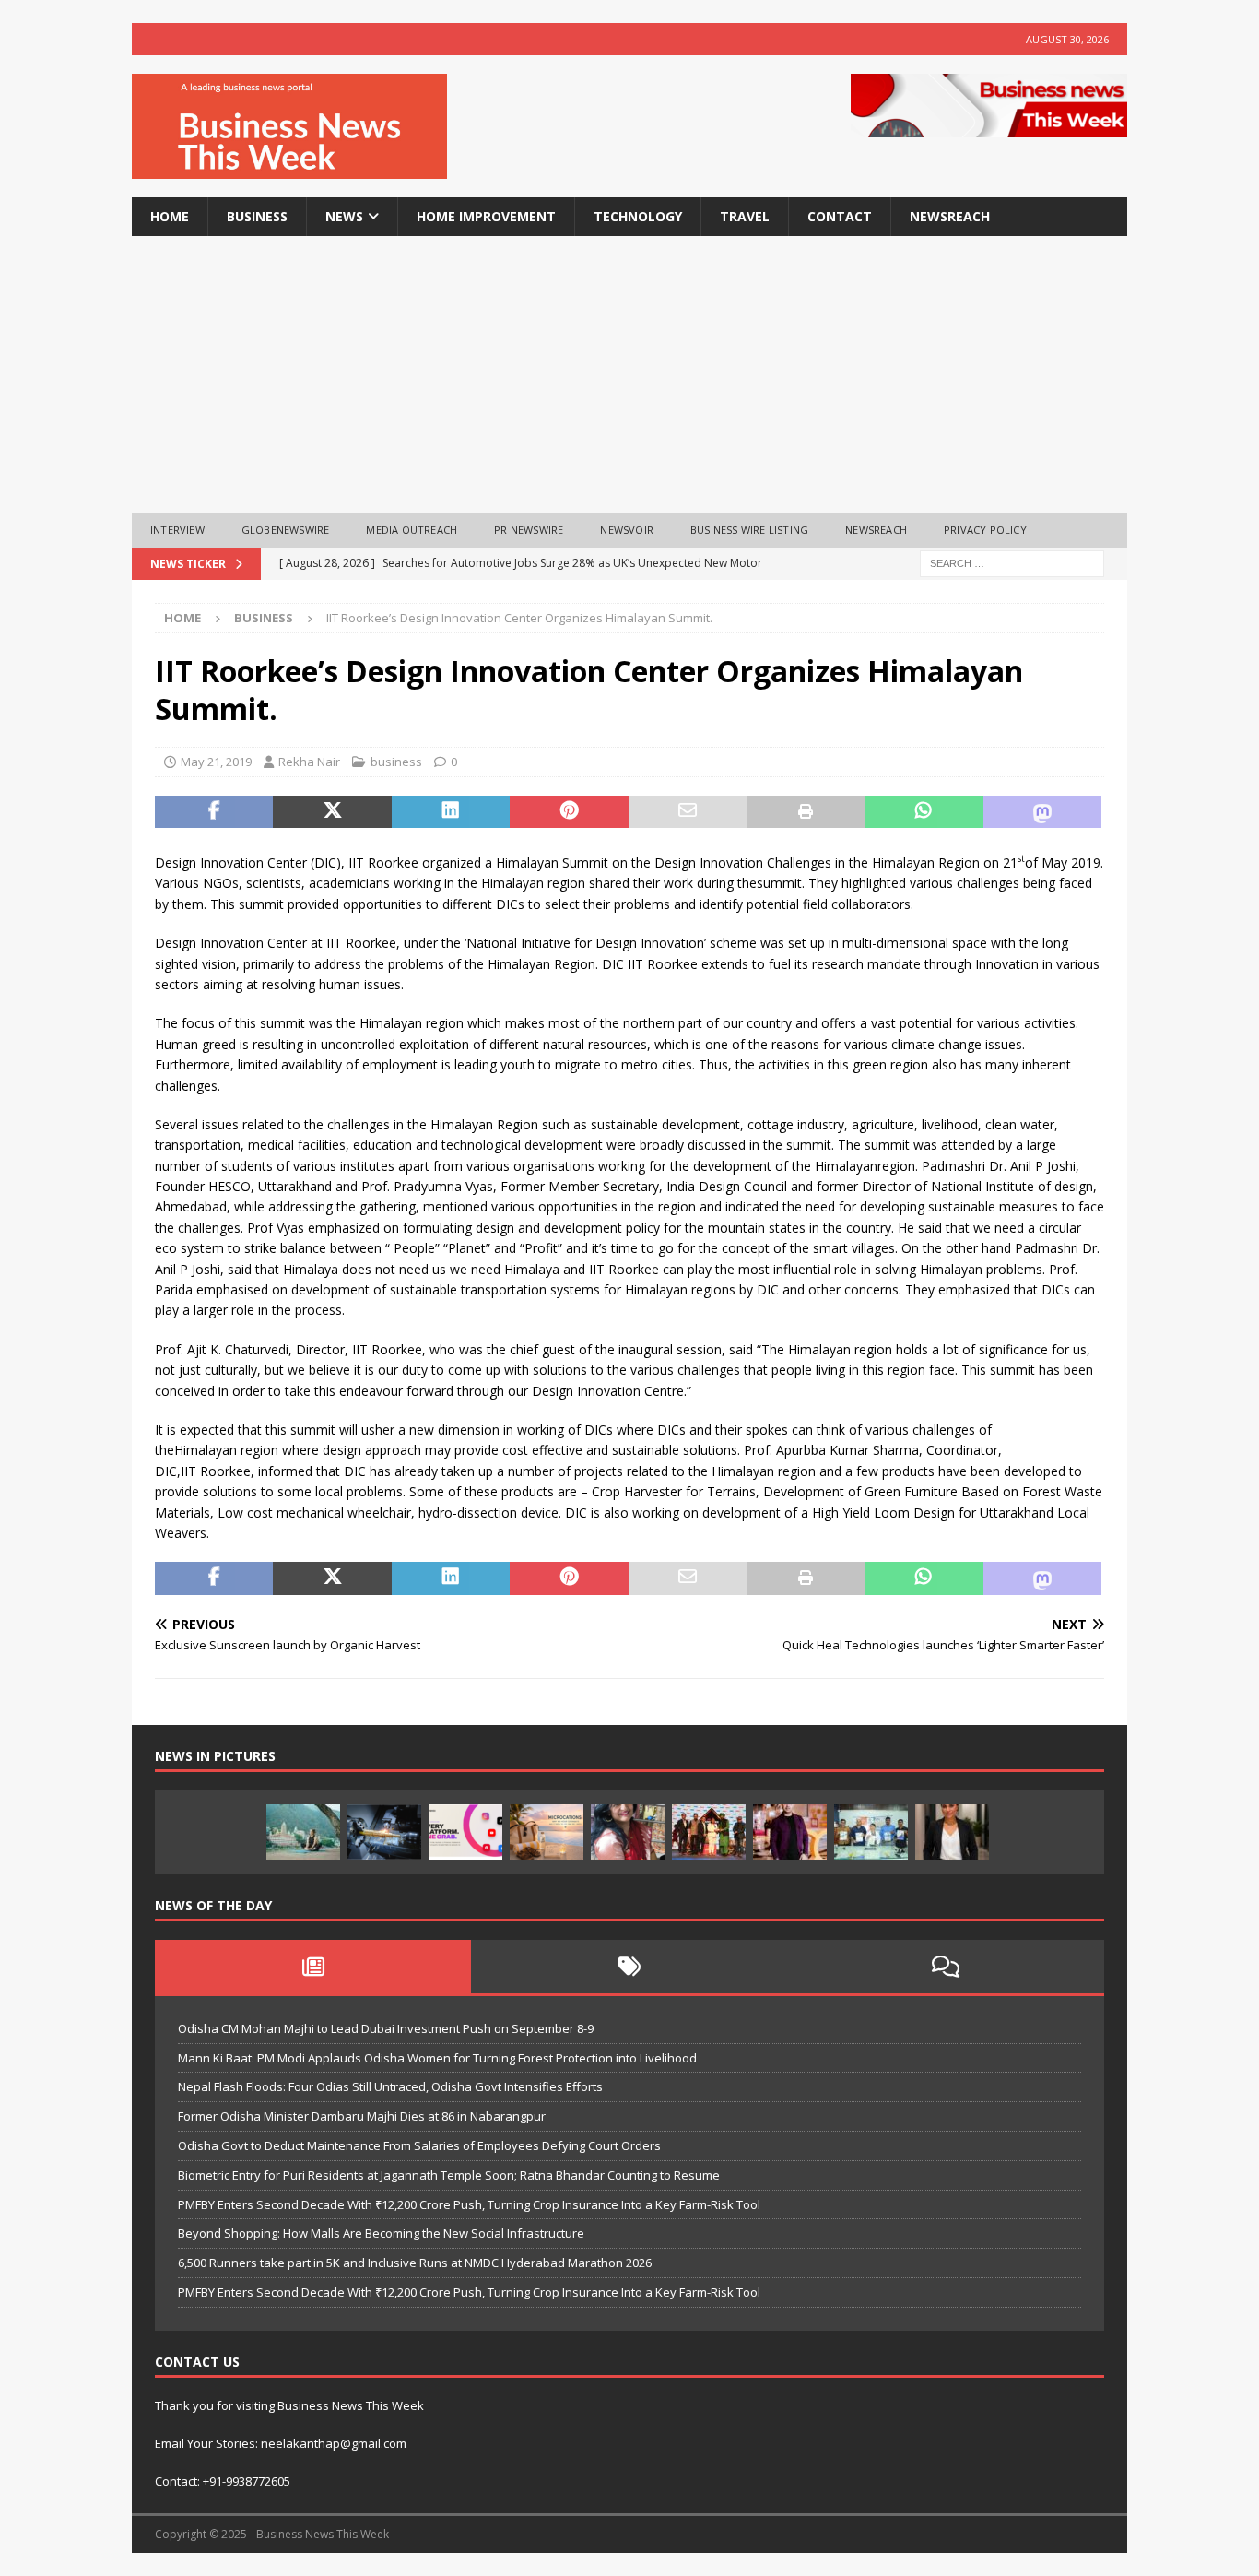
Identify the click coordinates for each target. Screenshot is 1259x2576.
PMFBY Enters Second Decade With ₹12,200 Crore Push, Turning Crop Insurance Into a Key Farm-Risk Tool (469, 2204)
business (257, 216)
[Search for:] (1012, 562)
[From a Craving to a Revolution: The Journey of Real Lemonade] (952, 1832)
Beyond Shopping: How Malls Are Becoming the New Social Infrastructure (381, 2233)
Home (170, 216)
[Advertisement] (629, 374)
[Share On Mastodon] (1042, 812)
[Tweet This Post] (332, 812)
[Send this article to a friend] (688, 812)
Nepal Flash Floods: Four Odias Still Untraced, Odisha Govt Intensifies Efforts (390, 2086)
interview (177, 530)
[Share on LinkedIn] (451, 812)
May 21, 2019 (216, 762)
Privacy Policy (985, 530)
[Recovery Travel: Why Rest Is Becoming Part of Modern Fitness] (303, 1832)
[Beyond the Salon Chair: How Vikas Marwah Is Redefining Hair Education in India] (790, 1832)
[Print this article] (806, 812)
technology (638, 216)
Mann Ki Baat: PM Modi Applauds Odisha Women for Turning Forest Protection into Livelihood (437, 2058)
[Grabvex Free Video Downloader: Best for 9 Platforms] (465, 1832)
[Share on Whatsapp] (924, 812)
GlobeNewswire (286, 530)
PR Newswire (529, 530)
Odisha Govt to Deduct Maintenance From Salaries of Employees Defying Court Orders (419, 2145)
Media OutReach (412, 530)
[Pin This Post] (569, 812)
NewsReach (950, 216)
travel (745, 216)
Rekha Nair (309, 762)
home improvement (486, 216)
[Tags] (629, 1967)
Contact (840, 216)
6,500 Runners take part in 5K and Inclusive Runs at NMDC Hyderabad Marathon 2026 (415, 2263)
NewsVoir (627, 530)
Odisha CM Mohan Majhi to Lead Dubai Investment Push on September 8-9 (386, 2028)
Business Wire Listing (749, 530)
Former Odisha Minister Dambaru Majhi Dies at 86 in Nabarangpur (362, 2116)
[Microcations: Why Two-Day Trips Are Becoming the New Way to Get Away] (547, 1832)
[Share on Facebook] (214, 812)
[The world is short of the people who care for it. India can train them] (871, 1832)
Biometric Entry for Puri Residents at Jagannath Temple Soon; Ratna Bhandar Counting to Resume (449, 2175)
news (344, 216)
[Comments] (946, 1967)
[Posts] (313, 1967)
